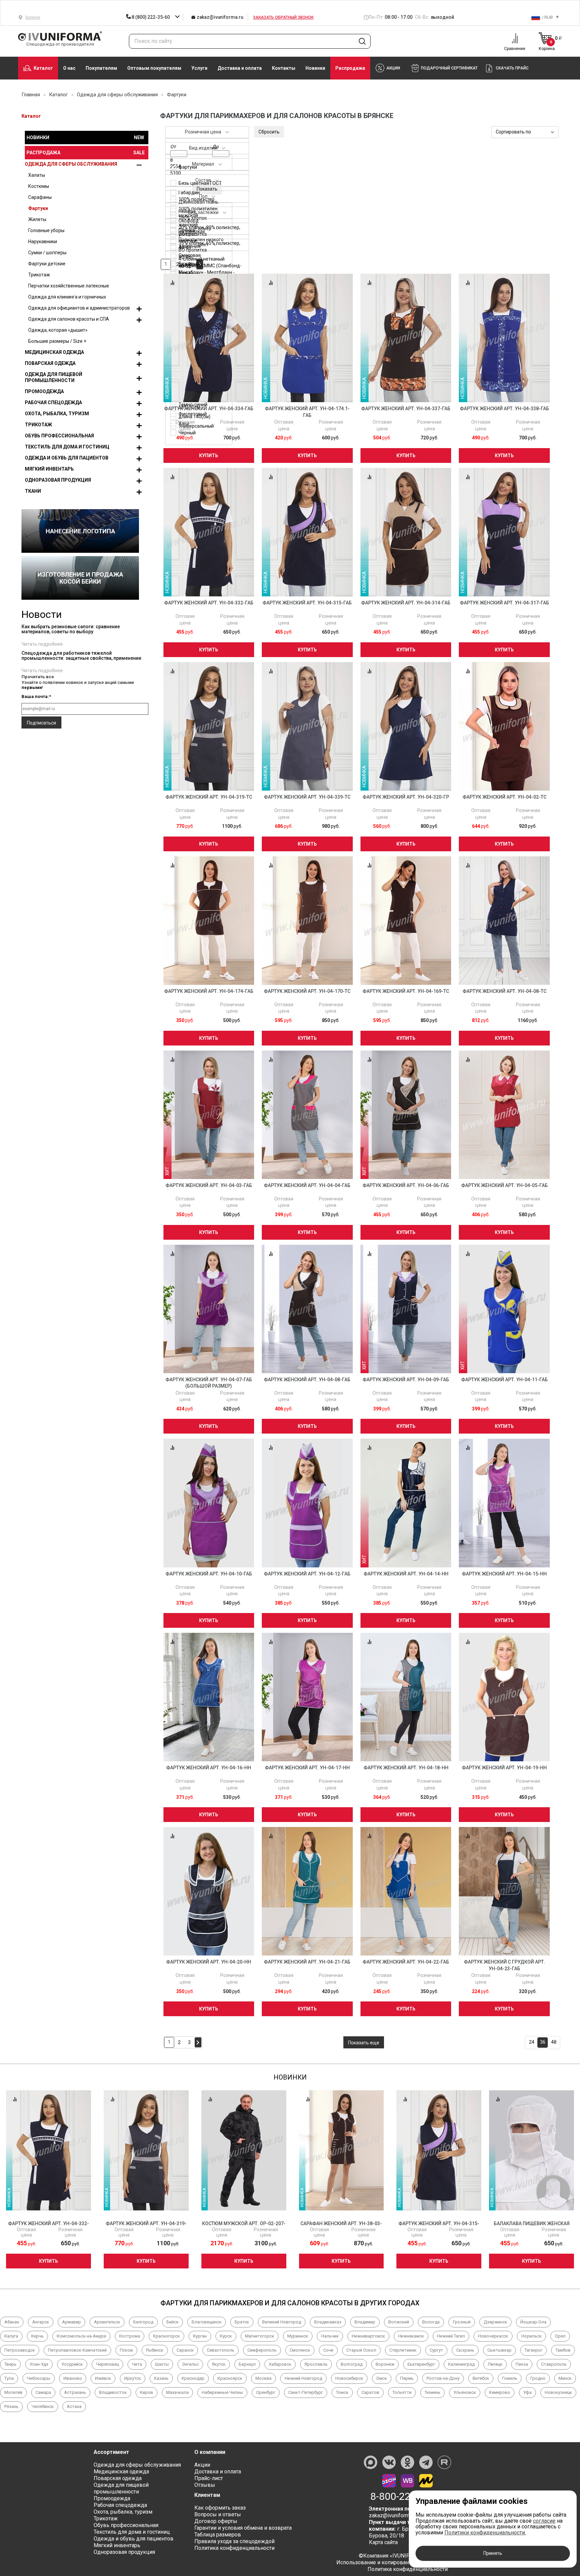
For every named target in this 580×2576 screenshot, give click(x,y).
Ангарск (41, 2322)
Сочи (328, 2350)
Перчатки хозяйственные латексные (69, 286)
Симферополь (262, 2350)
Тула (9, 2378)
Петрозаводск (20, 2350)
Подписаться (41, 723)
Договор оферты (216, 2521)
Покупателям (101, 68)
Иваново (73, 2378)
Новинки (315, 68)
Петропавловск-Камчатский (77, 2350)
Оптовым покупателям (154, 68)
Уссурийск (72, 2364)
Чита (137, 2364)
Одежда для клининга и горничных (67, 297)
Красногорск (166, 2336)
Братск (242, 2322)
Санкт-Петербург (306, 2392)
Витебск (481, 2378)
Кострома (130, 2336)
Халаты (37, 175)
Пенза (522, 2364)
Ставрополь (554, 2364)
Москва (263, 2378)
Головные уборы (46, 230)
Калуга (11, 2336)
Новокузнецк (558, 2392)
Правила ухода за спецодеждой (234, 2541)
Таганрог (534, 2350)
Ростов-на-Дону (443, 2378)
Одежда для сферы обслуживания (71, 164)
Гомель (510, 2378)
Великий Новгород (282, 2322)
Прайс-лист (209, 2478)
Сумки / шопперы (47, 253)
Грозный (462, 2322)
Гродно (538, 2378)
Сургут (436, 2350)
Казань (161, 2378)
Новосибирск (349, 2378)
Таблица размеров (218, 2535)
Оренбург (266, 2392)
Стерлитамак (403, 2350)
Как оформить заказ (220, 2508)
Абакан (12, 2322)
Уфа (527, 2392)
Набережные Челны (222, 2392)
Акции (202, 2465)
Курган (200, 2336)
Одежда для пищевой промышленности (54, 377)
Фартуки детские (47, 264)
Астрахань (75, 2392)
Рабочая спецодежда (53, 402)
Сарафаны (40, 197)
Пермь (407, 2378)
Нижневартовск (368, 2336)
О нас (69, 68)
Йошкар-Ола (533, 2322)
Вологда (431, 2322)
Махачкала (177, 2392)
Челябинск (43, 2406)
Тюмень (432, 2392)
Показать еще (364, 2043)
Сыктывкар (499, 2350)
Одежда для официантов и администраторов (79, 308)
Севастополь (221, 2350)
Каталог (43, 68)
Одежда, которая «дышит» (58, 330)
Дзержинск (495, 2322)
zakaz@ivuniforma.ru (220, 17)
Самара (43, 2392)
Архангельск (107, 2322)
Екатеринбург (421, 2364)
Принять (493, 2553)
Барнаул (247, 2364)
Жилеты (37, 219)
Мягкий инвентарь (49, 469)
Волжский (399, 2322)
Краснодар (193, 2378)
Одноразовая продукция (58, 480)
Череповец (107, 2364)
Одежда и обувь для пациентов (67, 458)
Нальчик (330, 2336)
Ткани (33, 491)
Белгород (143, 2322)
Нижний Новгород (303, 2378)
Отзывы (205, 2485)
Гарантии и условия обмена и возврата (243, 2528)
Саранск (185, 2350)
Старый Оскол (361, 2350)
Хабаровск (280, 2364)
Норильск (531, 2336)
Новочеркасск (493, 2336)
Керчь (37, 2336)
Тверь (10, 2364)
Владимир (365, 2322)
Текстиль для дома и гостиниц (67, 447)
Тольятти (402, 2392)
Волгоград (352, 2364)
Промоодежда (44, 391)
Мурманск (298, 2336)
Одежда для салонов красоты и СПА (69, 319)
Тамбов (563, 2350)
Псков (126, 2350)
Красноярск (230, 2378)
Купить (209, 455)
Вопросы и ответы (218, 2514)
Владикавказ (328, 2322)
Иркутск (133, 2378)
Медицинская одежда (54, 352)
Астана (74, 2406)
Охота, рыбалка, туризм (57, 414)
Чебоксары (39, 2378)
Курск (226, 2336)
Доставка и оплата (240, 68)
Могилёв (13, 2392)
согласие (544, 2521)
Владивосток (113, 2392)
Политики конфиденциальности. (485, 2533)
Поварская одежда (50, 363)
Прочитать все (38, 677)
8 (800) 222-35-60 (151, 17)
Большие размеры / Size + (57, 341)
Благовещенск (207, 2322)
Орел (560, 2336)
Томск (342, 2392)
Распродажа (350, 68)
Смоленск (300, 2350)
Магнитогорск (260, 2336)
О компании (210, 2452)
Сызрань (465, 2350)
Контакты (284, 68)
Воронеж (385, 2364)
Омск (382, 2378)
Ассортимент (111, 2452)
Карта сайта (383, 2542)
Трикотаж (39, 275)
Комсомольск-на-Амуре (81, 2336)
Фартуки (38, 208)
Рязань (11, 2406)
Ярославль (316, 2364)
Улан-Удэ (39, 2364)
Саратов (370, 2392)
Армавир (71, 2322)
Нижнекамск (411, 2336)
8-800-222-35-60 (408, 2497)
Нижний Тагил (451, 2336)
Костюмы (39, 186)
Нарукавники (43, 241)
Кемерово (500, 2392)
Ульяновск (465, 2392)
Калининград (461, 2364)
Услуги (199, 68)
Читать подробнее (42, 644)
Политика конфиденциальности (234, 2548)
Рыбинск (155, 2350)
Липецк (495, 2364)
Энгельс (190, 2364)
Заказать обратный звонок (283, 17)
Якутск (219, 2364)
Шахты (162, 2364)
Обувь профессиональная (59, 436)
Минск (565, 2378)
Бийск (173, 2322)
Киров (147, 2392)
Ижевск (103, 2378)
